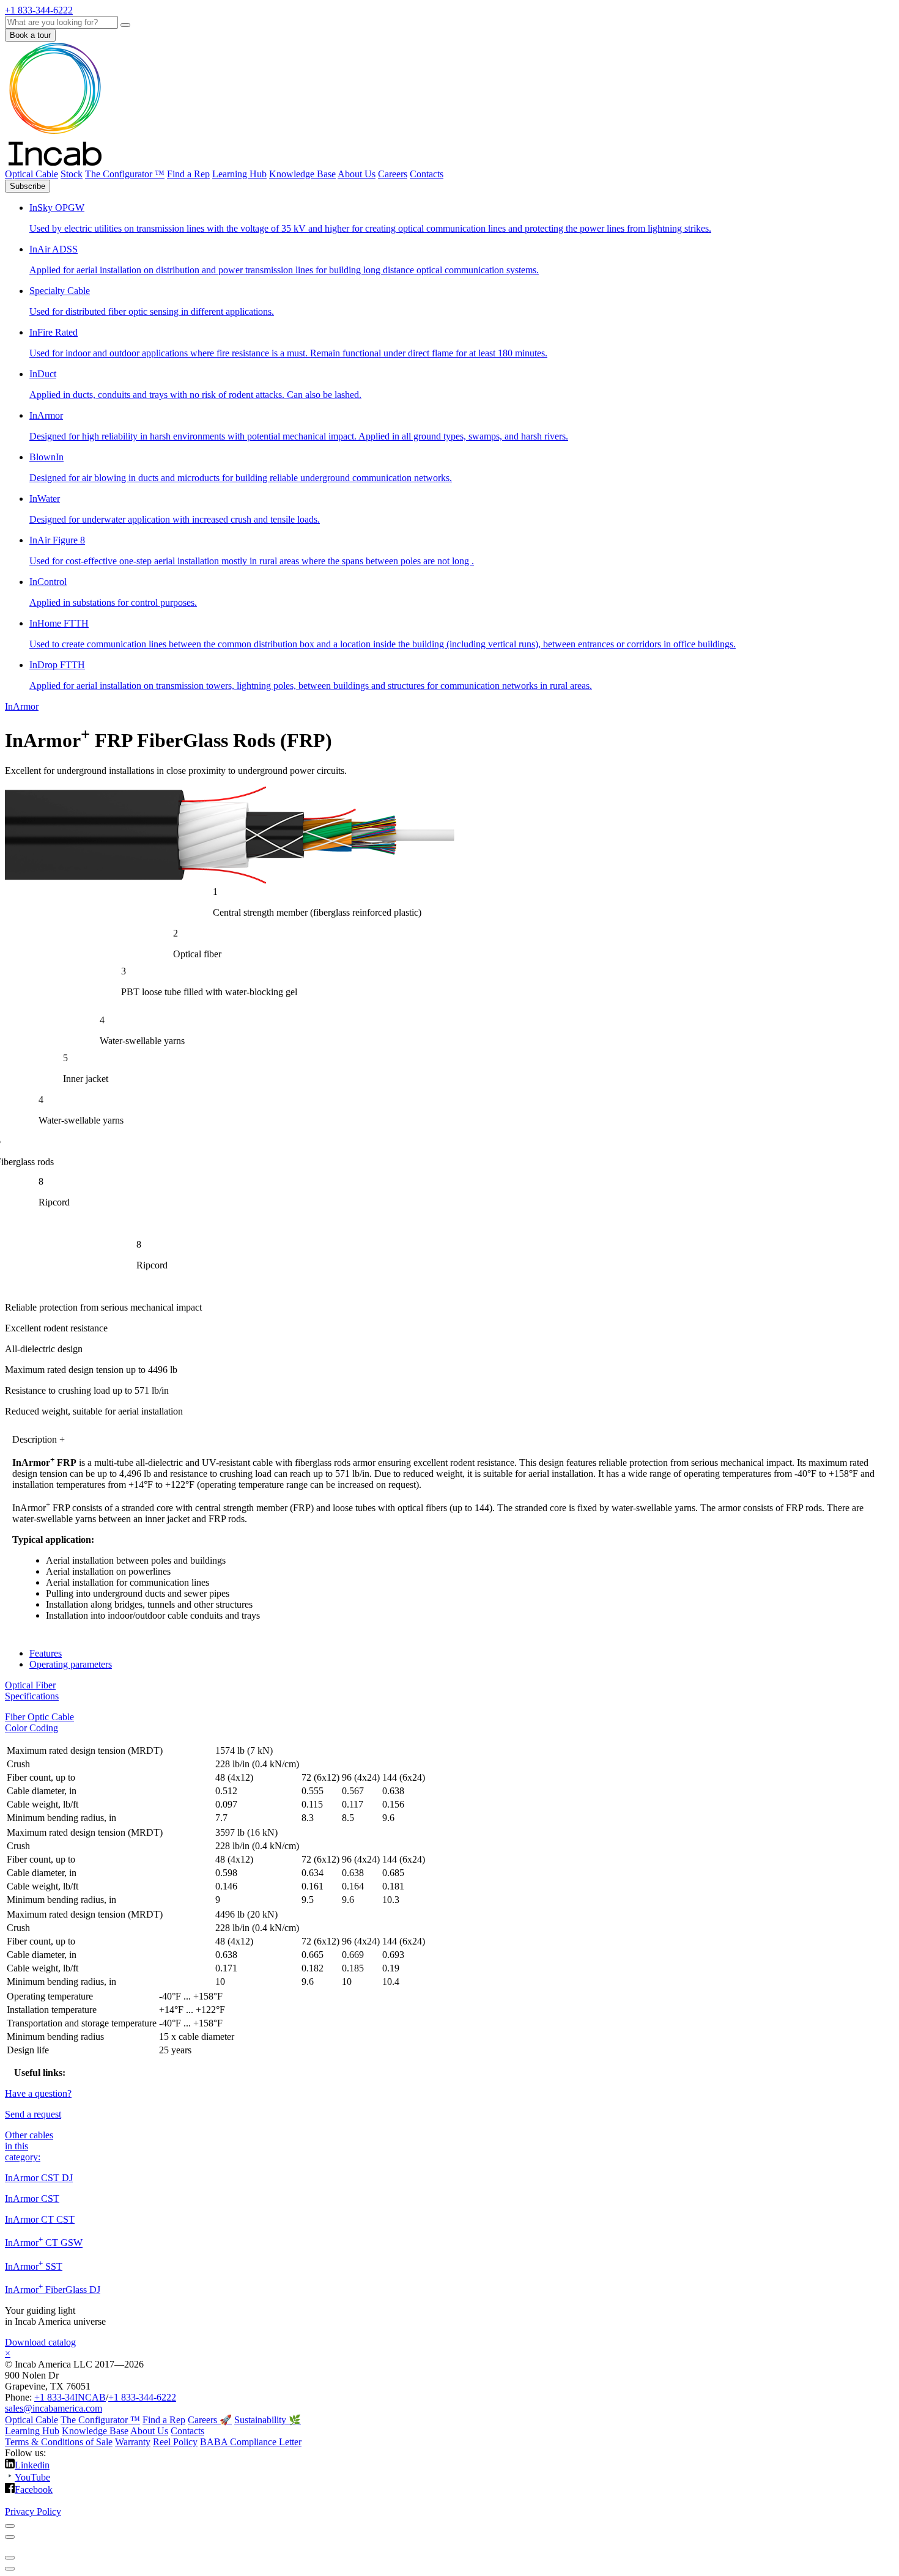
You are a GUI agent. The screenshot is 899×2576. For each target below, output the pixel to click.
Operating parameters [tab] (71, 1664)
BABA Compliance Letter (251, 2442)
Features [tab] (46, 1653)
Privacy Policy (33, 2512)
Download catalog (40, 2342)
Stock (72, 174)
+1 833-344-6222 (142, 2397)
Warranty (133, 2442)
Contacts (427, 174)
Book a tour (30, 35)
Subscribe (28, 186)
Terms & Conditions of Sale (59, 2442)
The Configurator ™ (125, 174)
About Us (357, 174)
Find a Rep (188, 174)
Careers (393, 174)
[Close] (10, 2526)
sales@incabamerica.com (54, 2408)
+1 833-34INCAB (70, 2397)
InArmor (22, 706)
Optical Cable (31, 174)
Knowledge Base (302, 174)
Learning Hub (239, 174)
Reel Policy (175, 2442)
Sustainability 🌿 (268, 2420)
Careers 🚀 (210, 2420)
